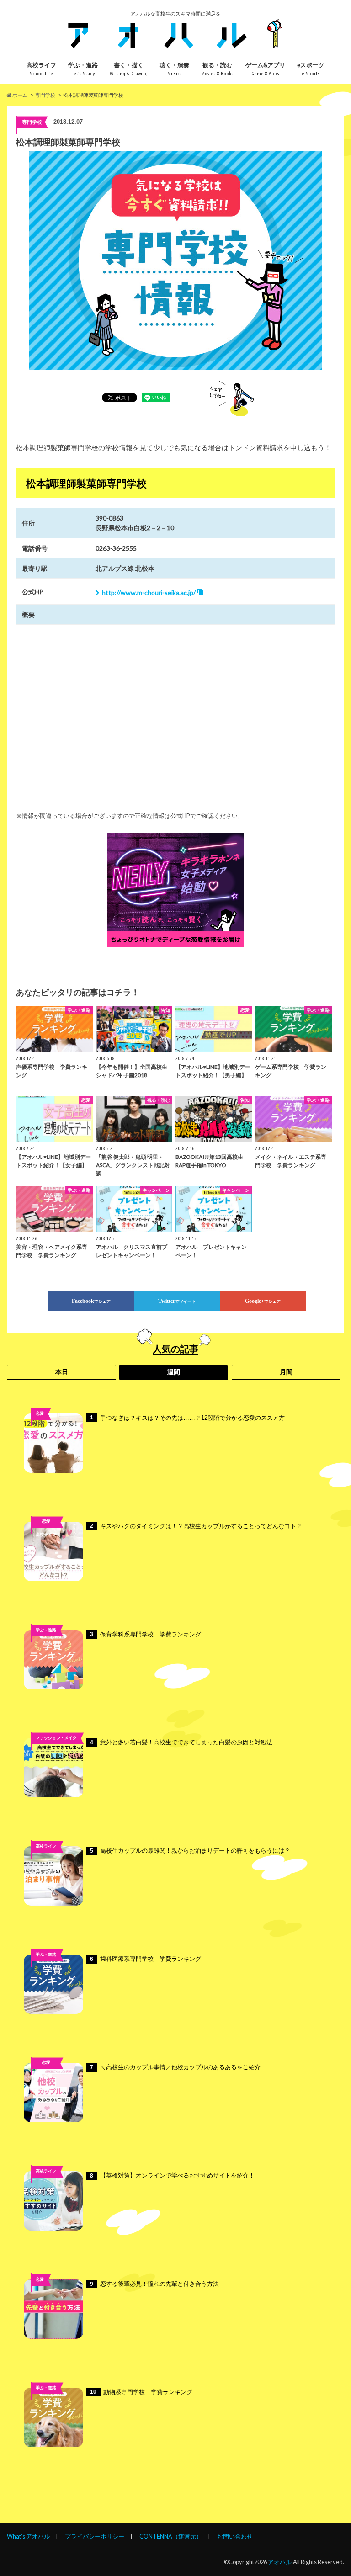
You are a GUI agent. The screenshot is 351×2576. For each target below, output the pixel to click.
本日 (62, 1372)
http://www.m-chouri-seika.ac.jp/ (149, 592)
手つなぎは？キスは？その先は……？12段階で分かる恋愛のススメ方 (187, 1418)
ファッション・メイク (56, 1738)
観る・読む (217, 69)
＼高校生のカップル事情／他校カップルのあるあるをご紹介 (175, 2067)
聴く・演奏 (174, 69)
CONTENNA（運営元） (171, 2536)
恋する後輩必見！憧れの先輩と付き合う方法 (154, 2284)
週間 (174, 1372)
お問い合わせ (235, 2536)
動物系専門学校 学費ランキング (141, 2392)
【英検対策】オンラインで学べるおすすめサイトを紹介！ (172, 2175)
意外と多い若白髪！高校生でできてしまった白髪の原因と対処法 (181, 1742)
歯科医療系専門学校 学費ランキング (146, 1959)
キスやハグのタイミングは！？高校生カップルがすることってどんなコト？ (196, 1526)
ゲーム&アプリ (265, 69)
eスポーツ (311, 69)
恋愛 (40, 1413)
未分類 (46, 2076)
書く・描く (129, 69)
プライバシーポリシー (95, 2536)
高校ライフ (41, 69)
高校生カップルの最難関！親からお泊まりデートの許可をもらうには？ (190, 1851)
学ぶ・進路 (83, 69)
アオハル (280, 2562)
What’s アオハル (28, 2536)
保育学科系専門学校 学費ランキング (146, 1634)
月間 (286, 1372)
